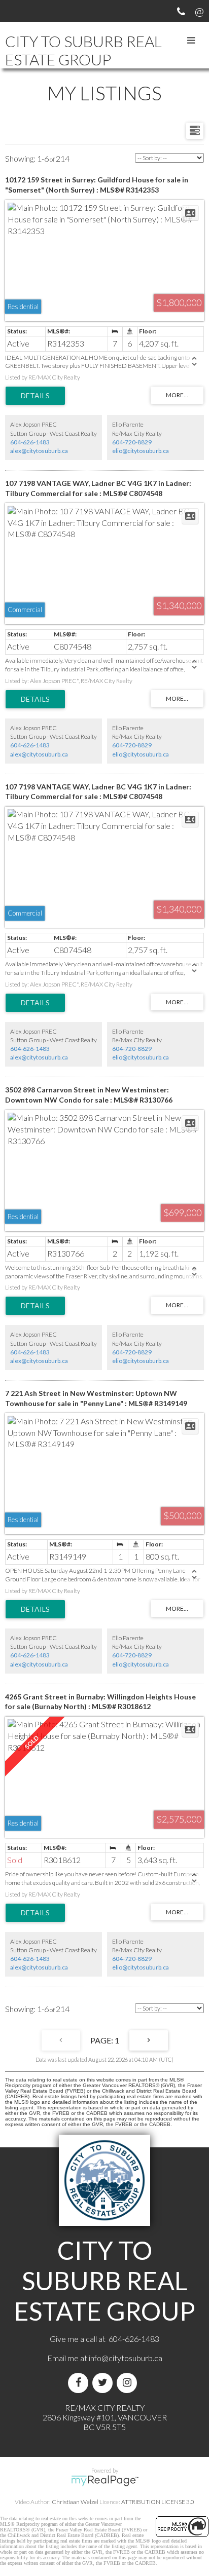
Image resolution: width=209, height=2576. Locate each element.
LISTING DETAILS (35, 396)
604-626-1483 (30, 442)
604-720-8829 (132, 442)
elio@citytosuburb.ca (141, 451)
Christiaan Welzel (75, 2502)
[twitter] (104, 2383)
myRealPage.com (105, 2481)
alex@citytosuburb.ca (39, 451)
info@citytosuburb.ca (126, 2358)
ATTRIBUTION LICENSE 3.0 (158, 2502)
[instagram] (129, 2383)
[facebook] (80, 2383)
